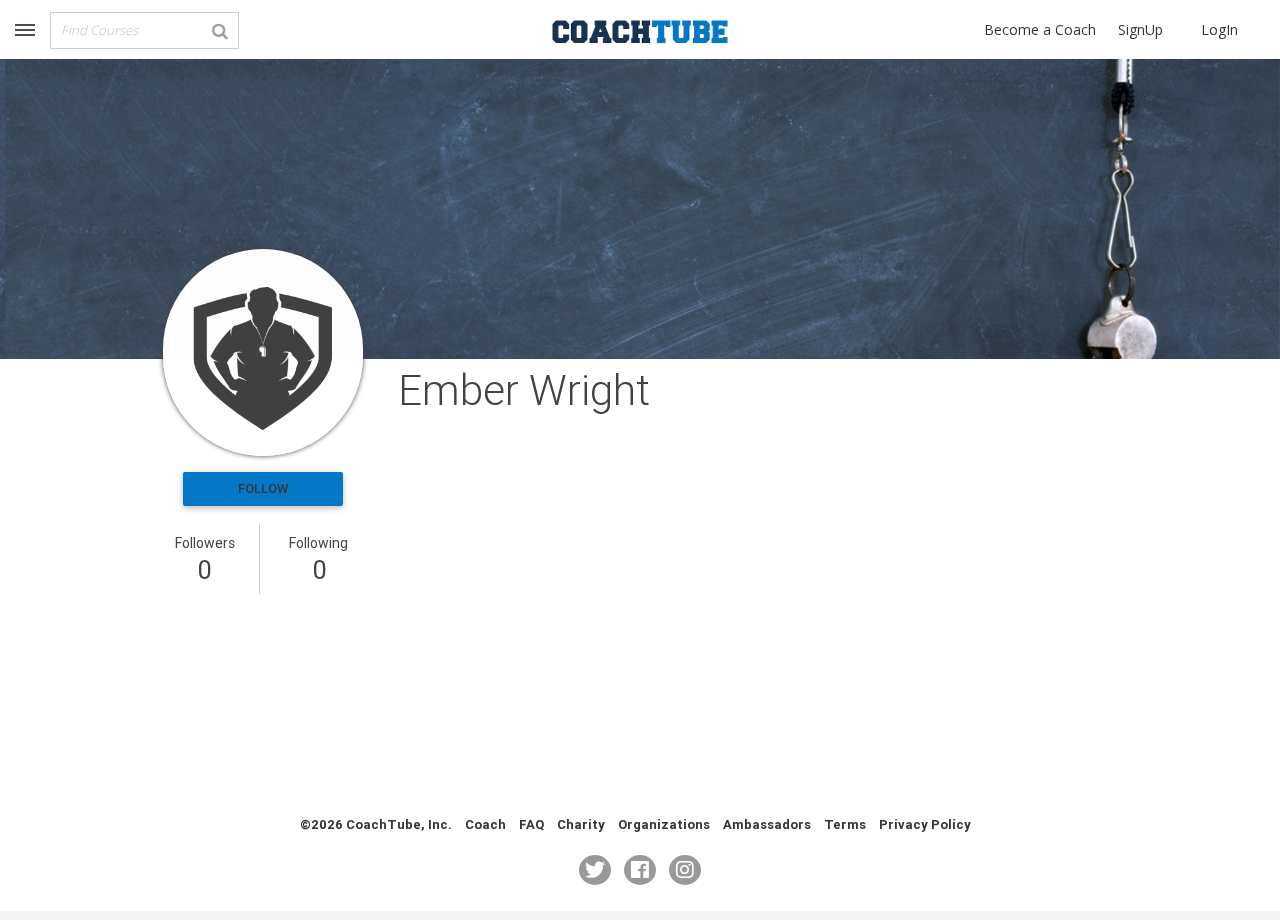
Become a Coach (1040, 29)
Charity (581, 824)
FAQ (531, 824)
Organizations (664, 824)
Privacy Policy (925, 824)
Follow (263, 488)
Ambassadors (767, 824)
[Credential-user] (263, 352)
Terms (845, 824)
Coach (485, 824)
